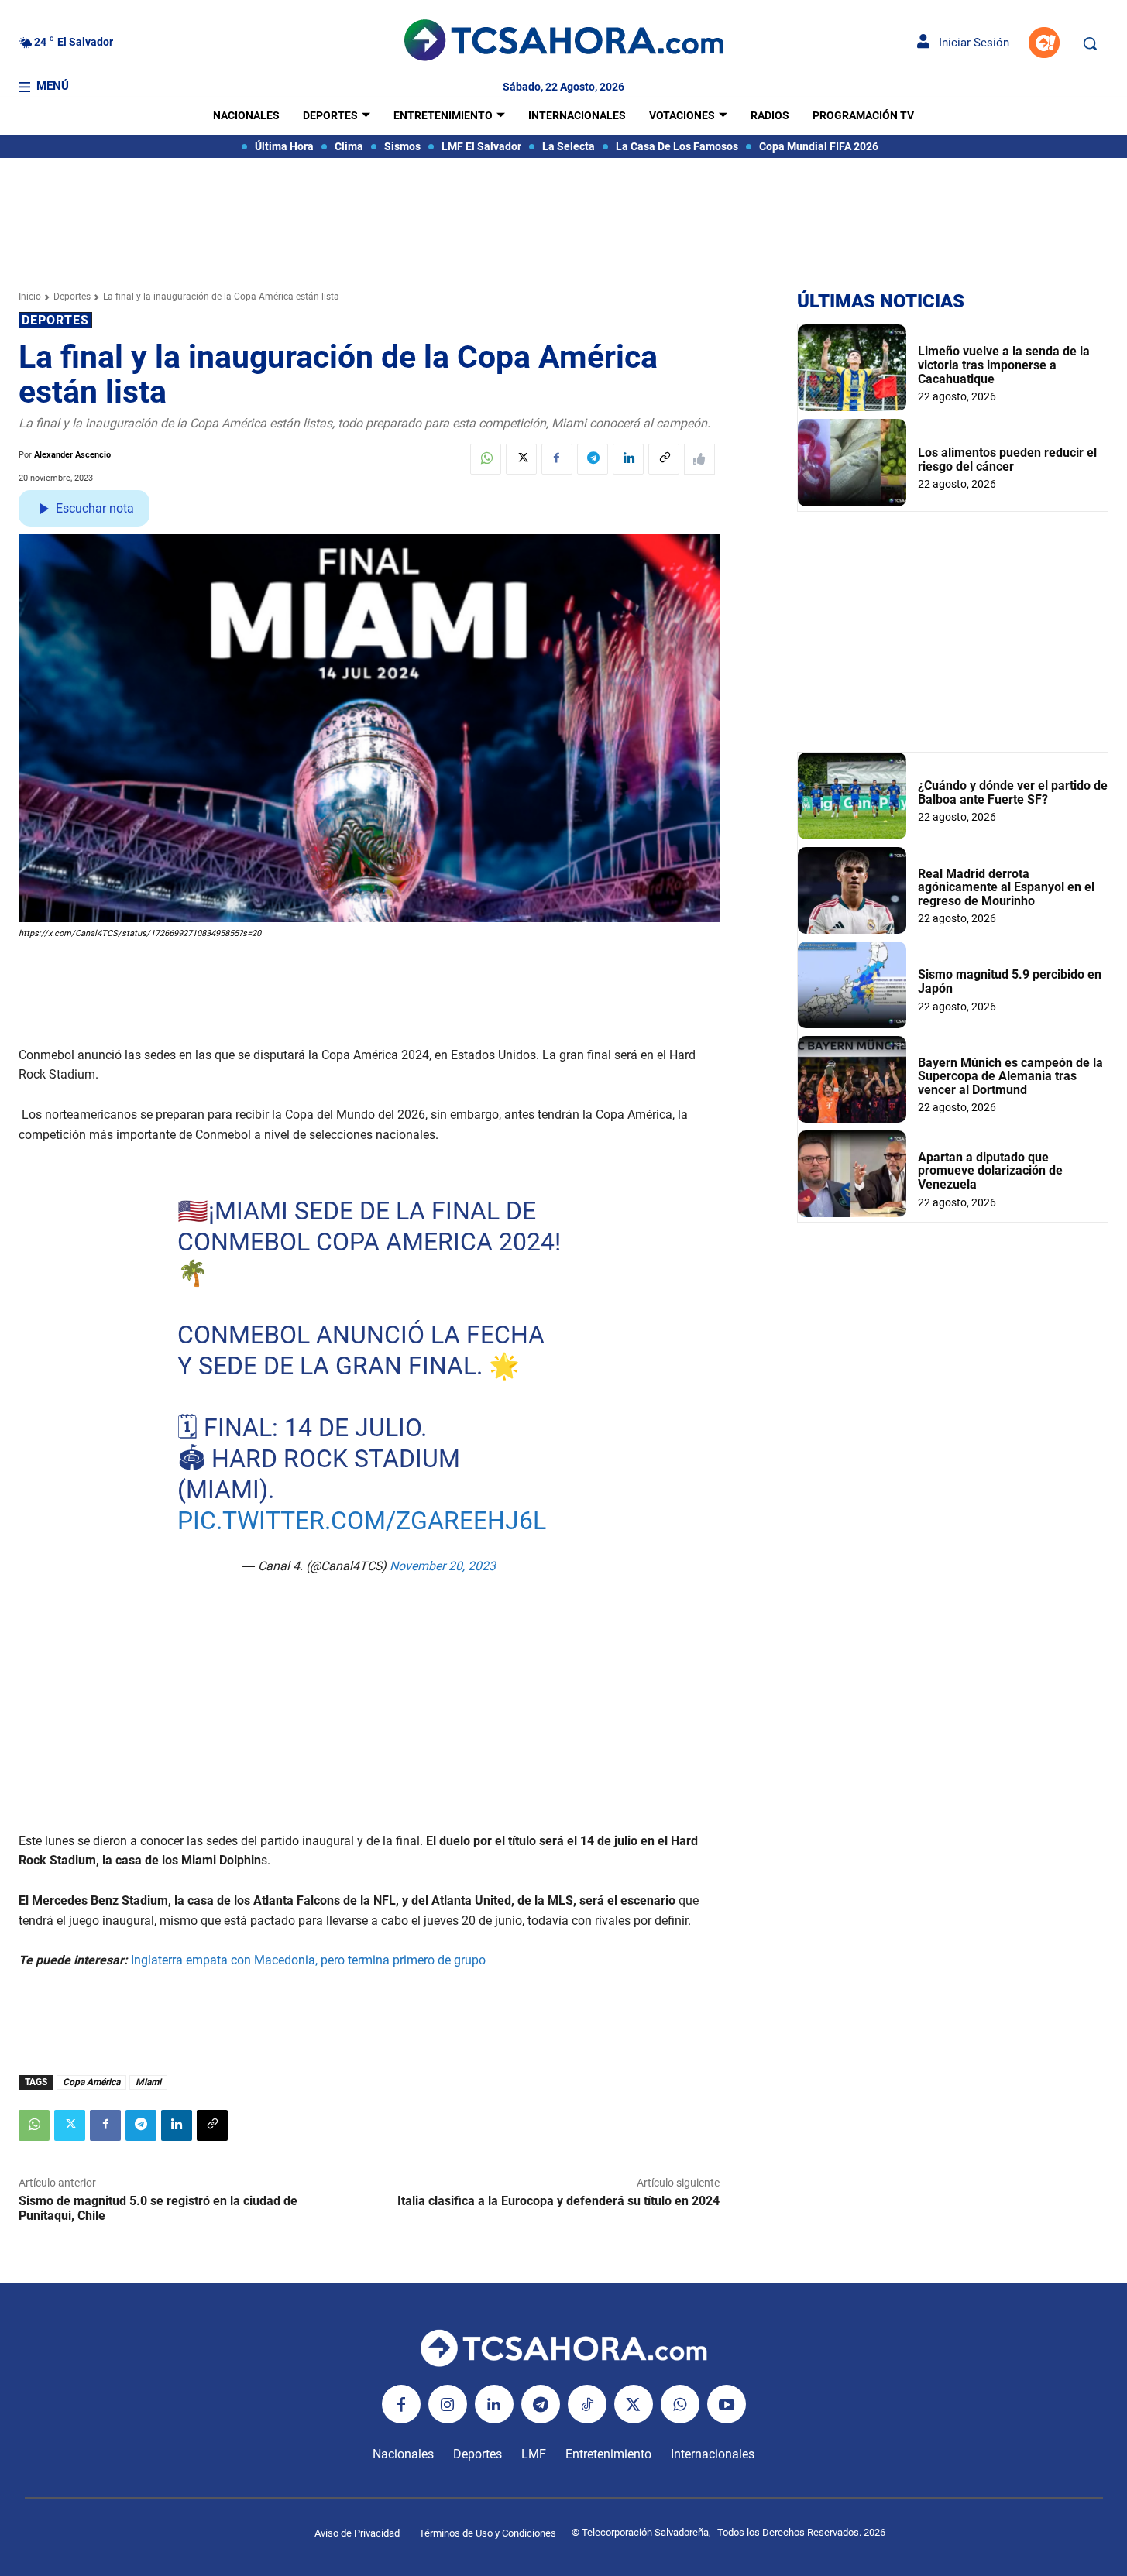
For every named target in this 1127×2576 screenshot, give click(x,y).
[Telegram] (593, 459)
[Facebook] (557, 459)
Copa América (91, 2082)
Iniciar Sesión (969, 43)
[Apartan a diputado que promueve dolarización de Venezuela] (852, 1174)
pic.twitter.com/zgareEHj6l (362, 1521)
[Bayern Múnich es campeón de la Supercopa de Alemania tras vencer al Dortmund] (852, 1079)
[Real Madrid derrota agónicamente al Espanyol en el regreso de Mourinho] (852, 890)
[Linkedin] (628, 459)
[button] (1090, 43)
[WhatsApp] (486, 459)
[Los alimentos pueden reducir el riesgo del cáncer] (852, 462)
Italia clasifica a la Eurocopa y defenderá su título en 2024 (558, 2201)
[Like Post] (699, 459)
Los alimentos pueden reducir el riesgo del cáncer (1007, 460)
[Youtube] (727, 2404)
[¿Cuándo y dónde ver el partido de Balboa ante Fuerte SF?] (852, 796)
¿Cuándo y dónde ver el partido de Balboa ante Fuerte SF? (1013, 792)
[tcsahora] (564, 43)
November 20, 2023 (443, 1566)
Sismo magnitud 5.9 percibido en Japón (1010, 981)
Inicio (30, 297)
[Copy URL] (664, 459)
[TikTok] (587, 2404)
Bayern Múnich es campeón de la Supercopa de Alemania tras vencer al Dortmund (1010, 1076)
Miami (148, 2082)
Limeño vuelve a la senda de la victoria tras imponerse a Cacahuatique (1004, 365)
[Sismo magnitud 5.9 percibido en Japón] (852, 985)
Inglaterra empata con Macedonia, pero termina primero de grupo (308, 1960)
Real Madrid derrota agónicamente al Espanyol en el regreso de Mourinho (1006, 887)
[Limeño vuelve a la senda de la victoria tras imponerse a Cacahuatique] (852, 368)
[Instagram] (448, 2404)
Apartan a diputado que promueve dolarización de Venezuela (990, 1171)
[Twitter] (521, 459)
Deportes (72, 297)
